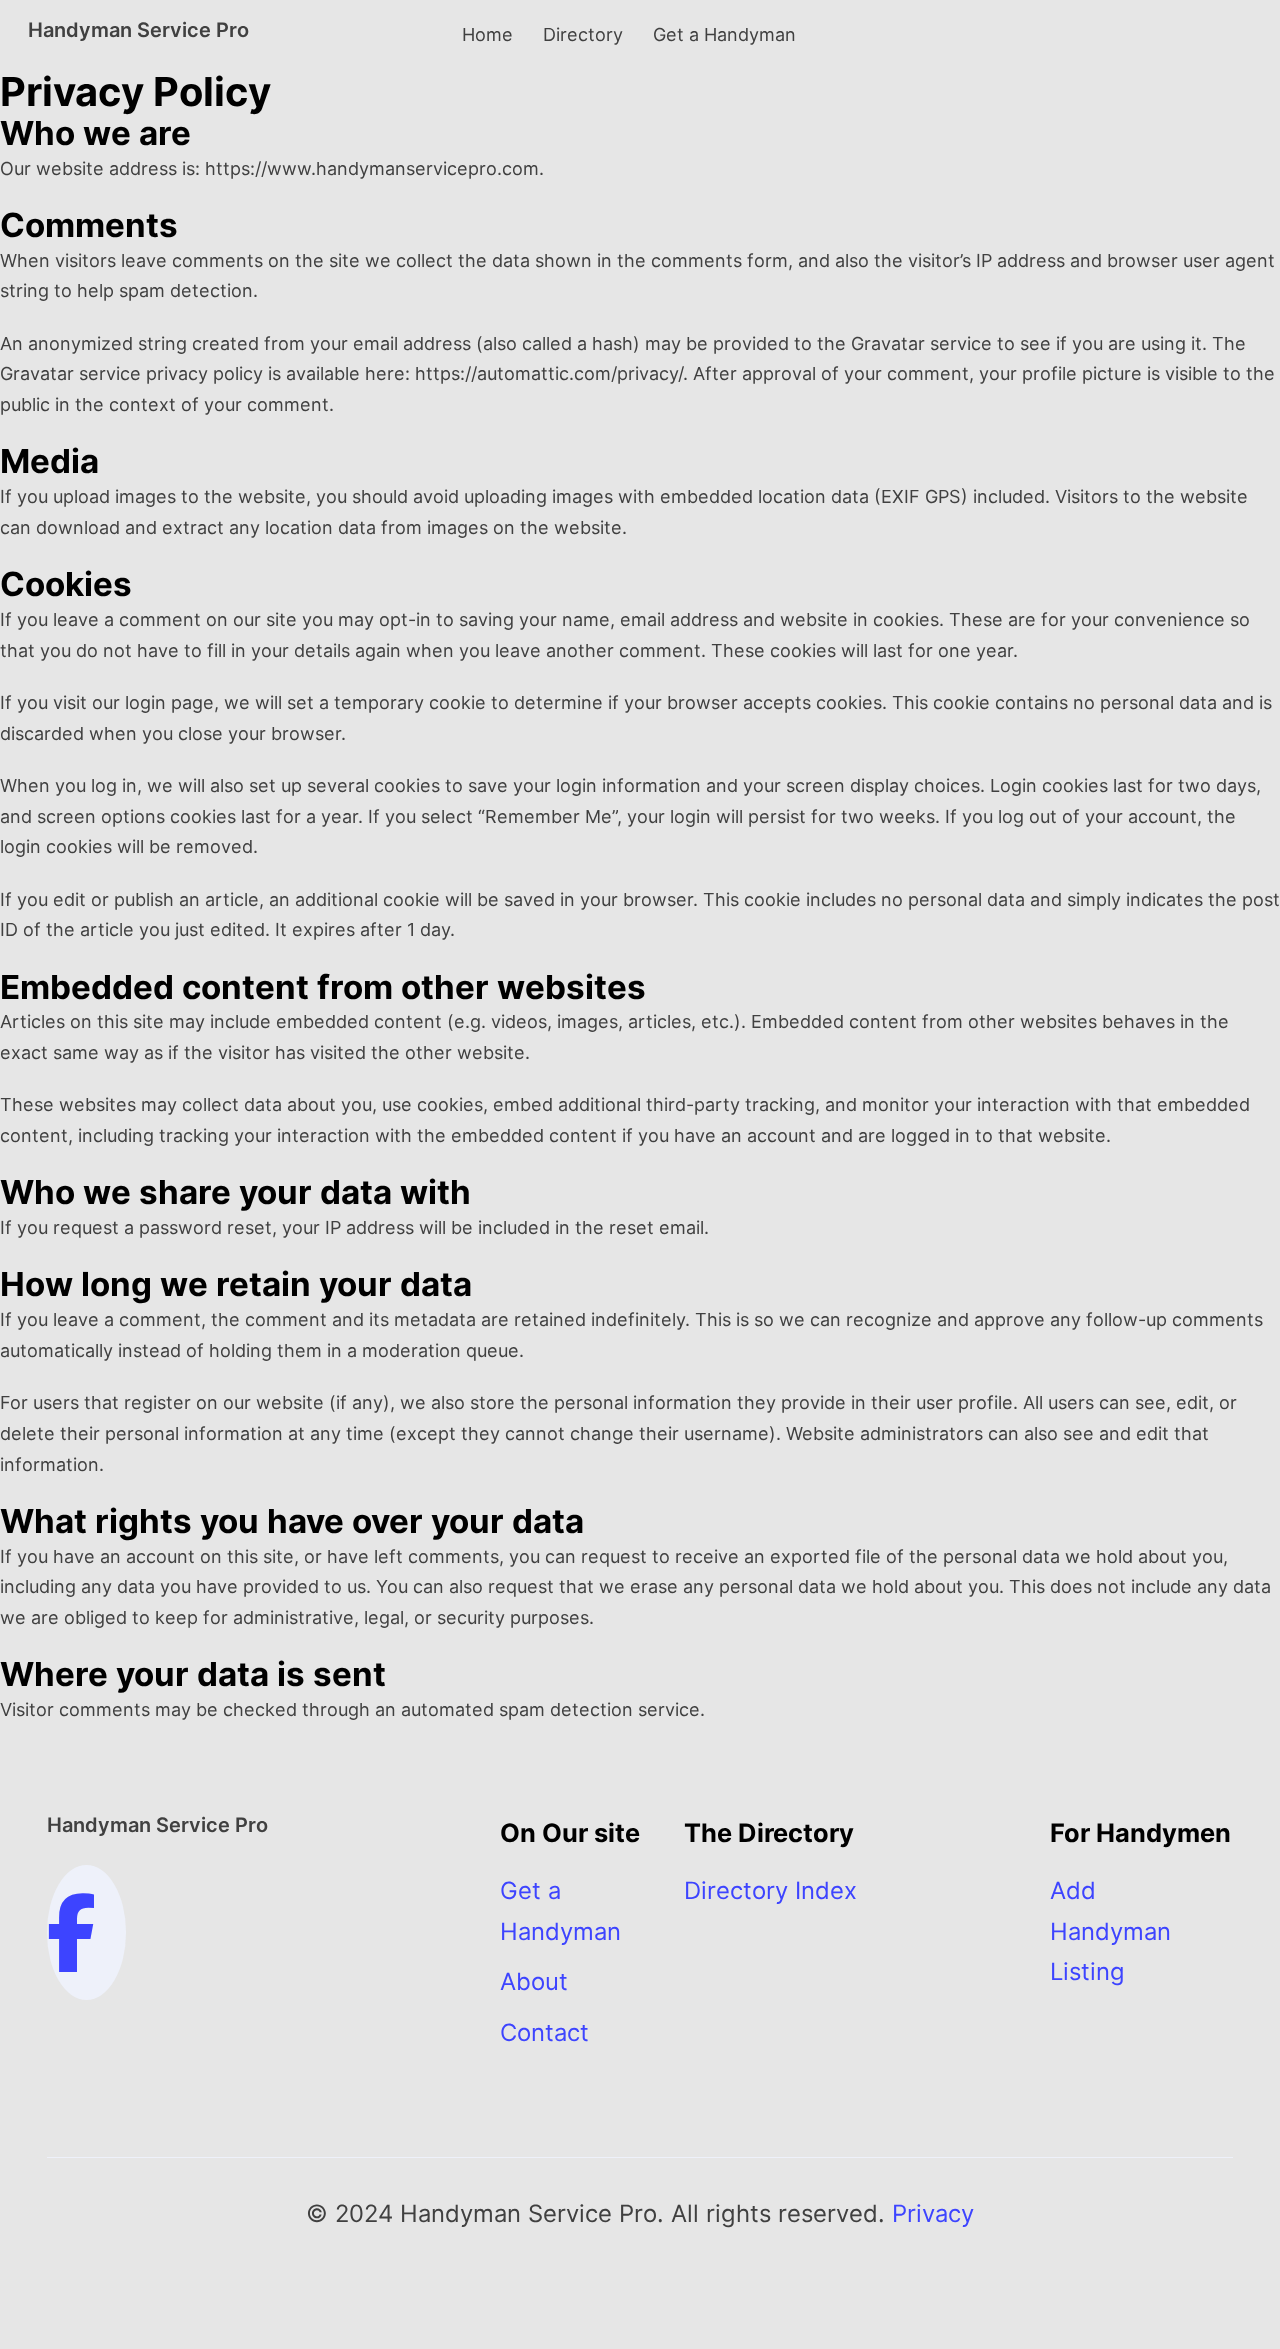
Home (487, 34)
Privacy (933, 2213)
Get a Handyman (724, 34)
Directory (583, 34)
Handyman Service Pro (138, 30)
